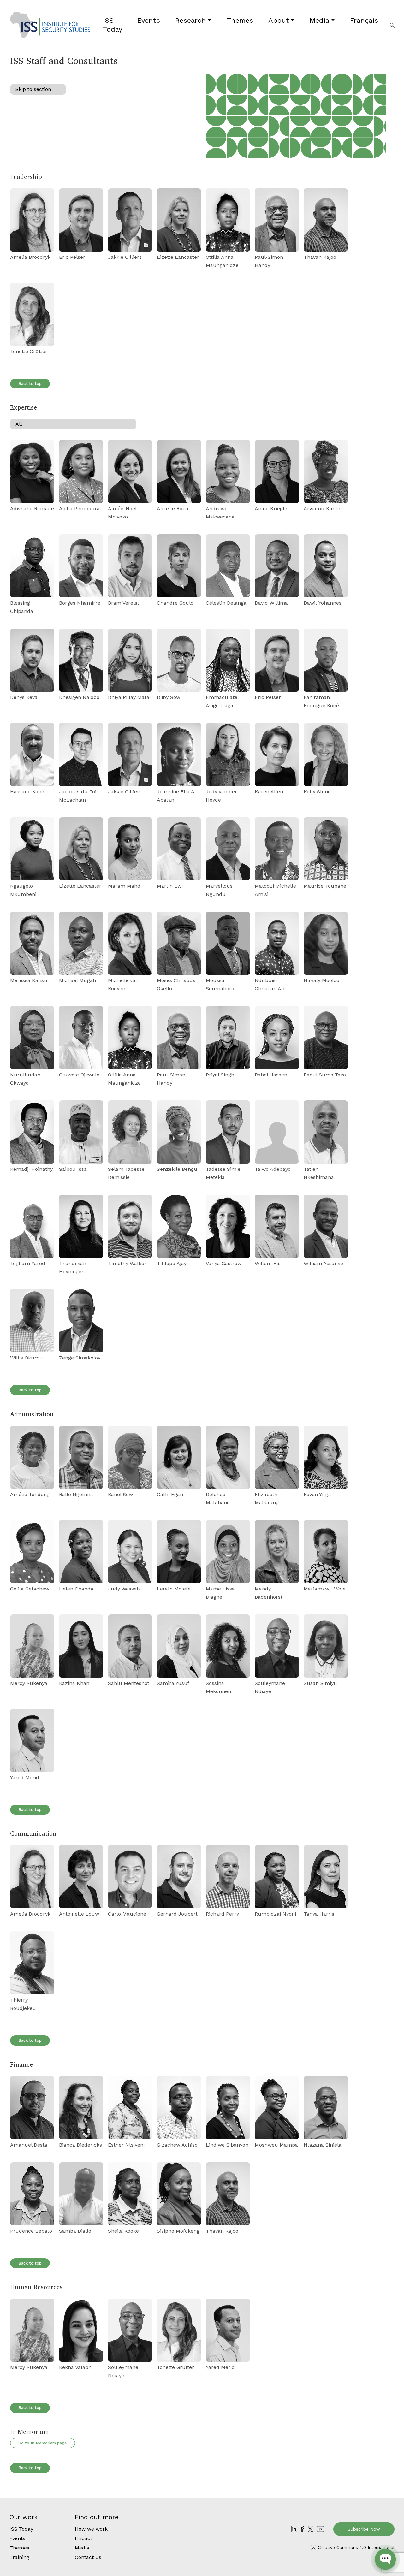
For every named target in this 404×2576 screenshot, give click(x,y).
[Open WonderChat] (385, 2559)
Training (19, 2557)
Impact (83, 2538)
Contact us (88, 2557)
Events (149, 20)
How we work (91, 2529)
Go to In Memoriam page (43, 2443)
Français (364, 20)
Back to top (30, 384)
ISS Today (113, 25)
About (279, 20)
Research (190, 20)
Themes (240, 20)
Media (319, 20)
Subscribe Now (364, 2529)
